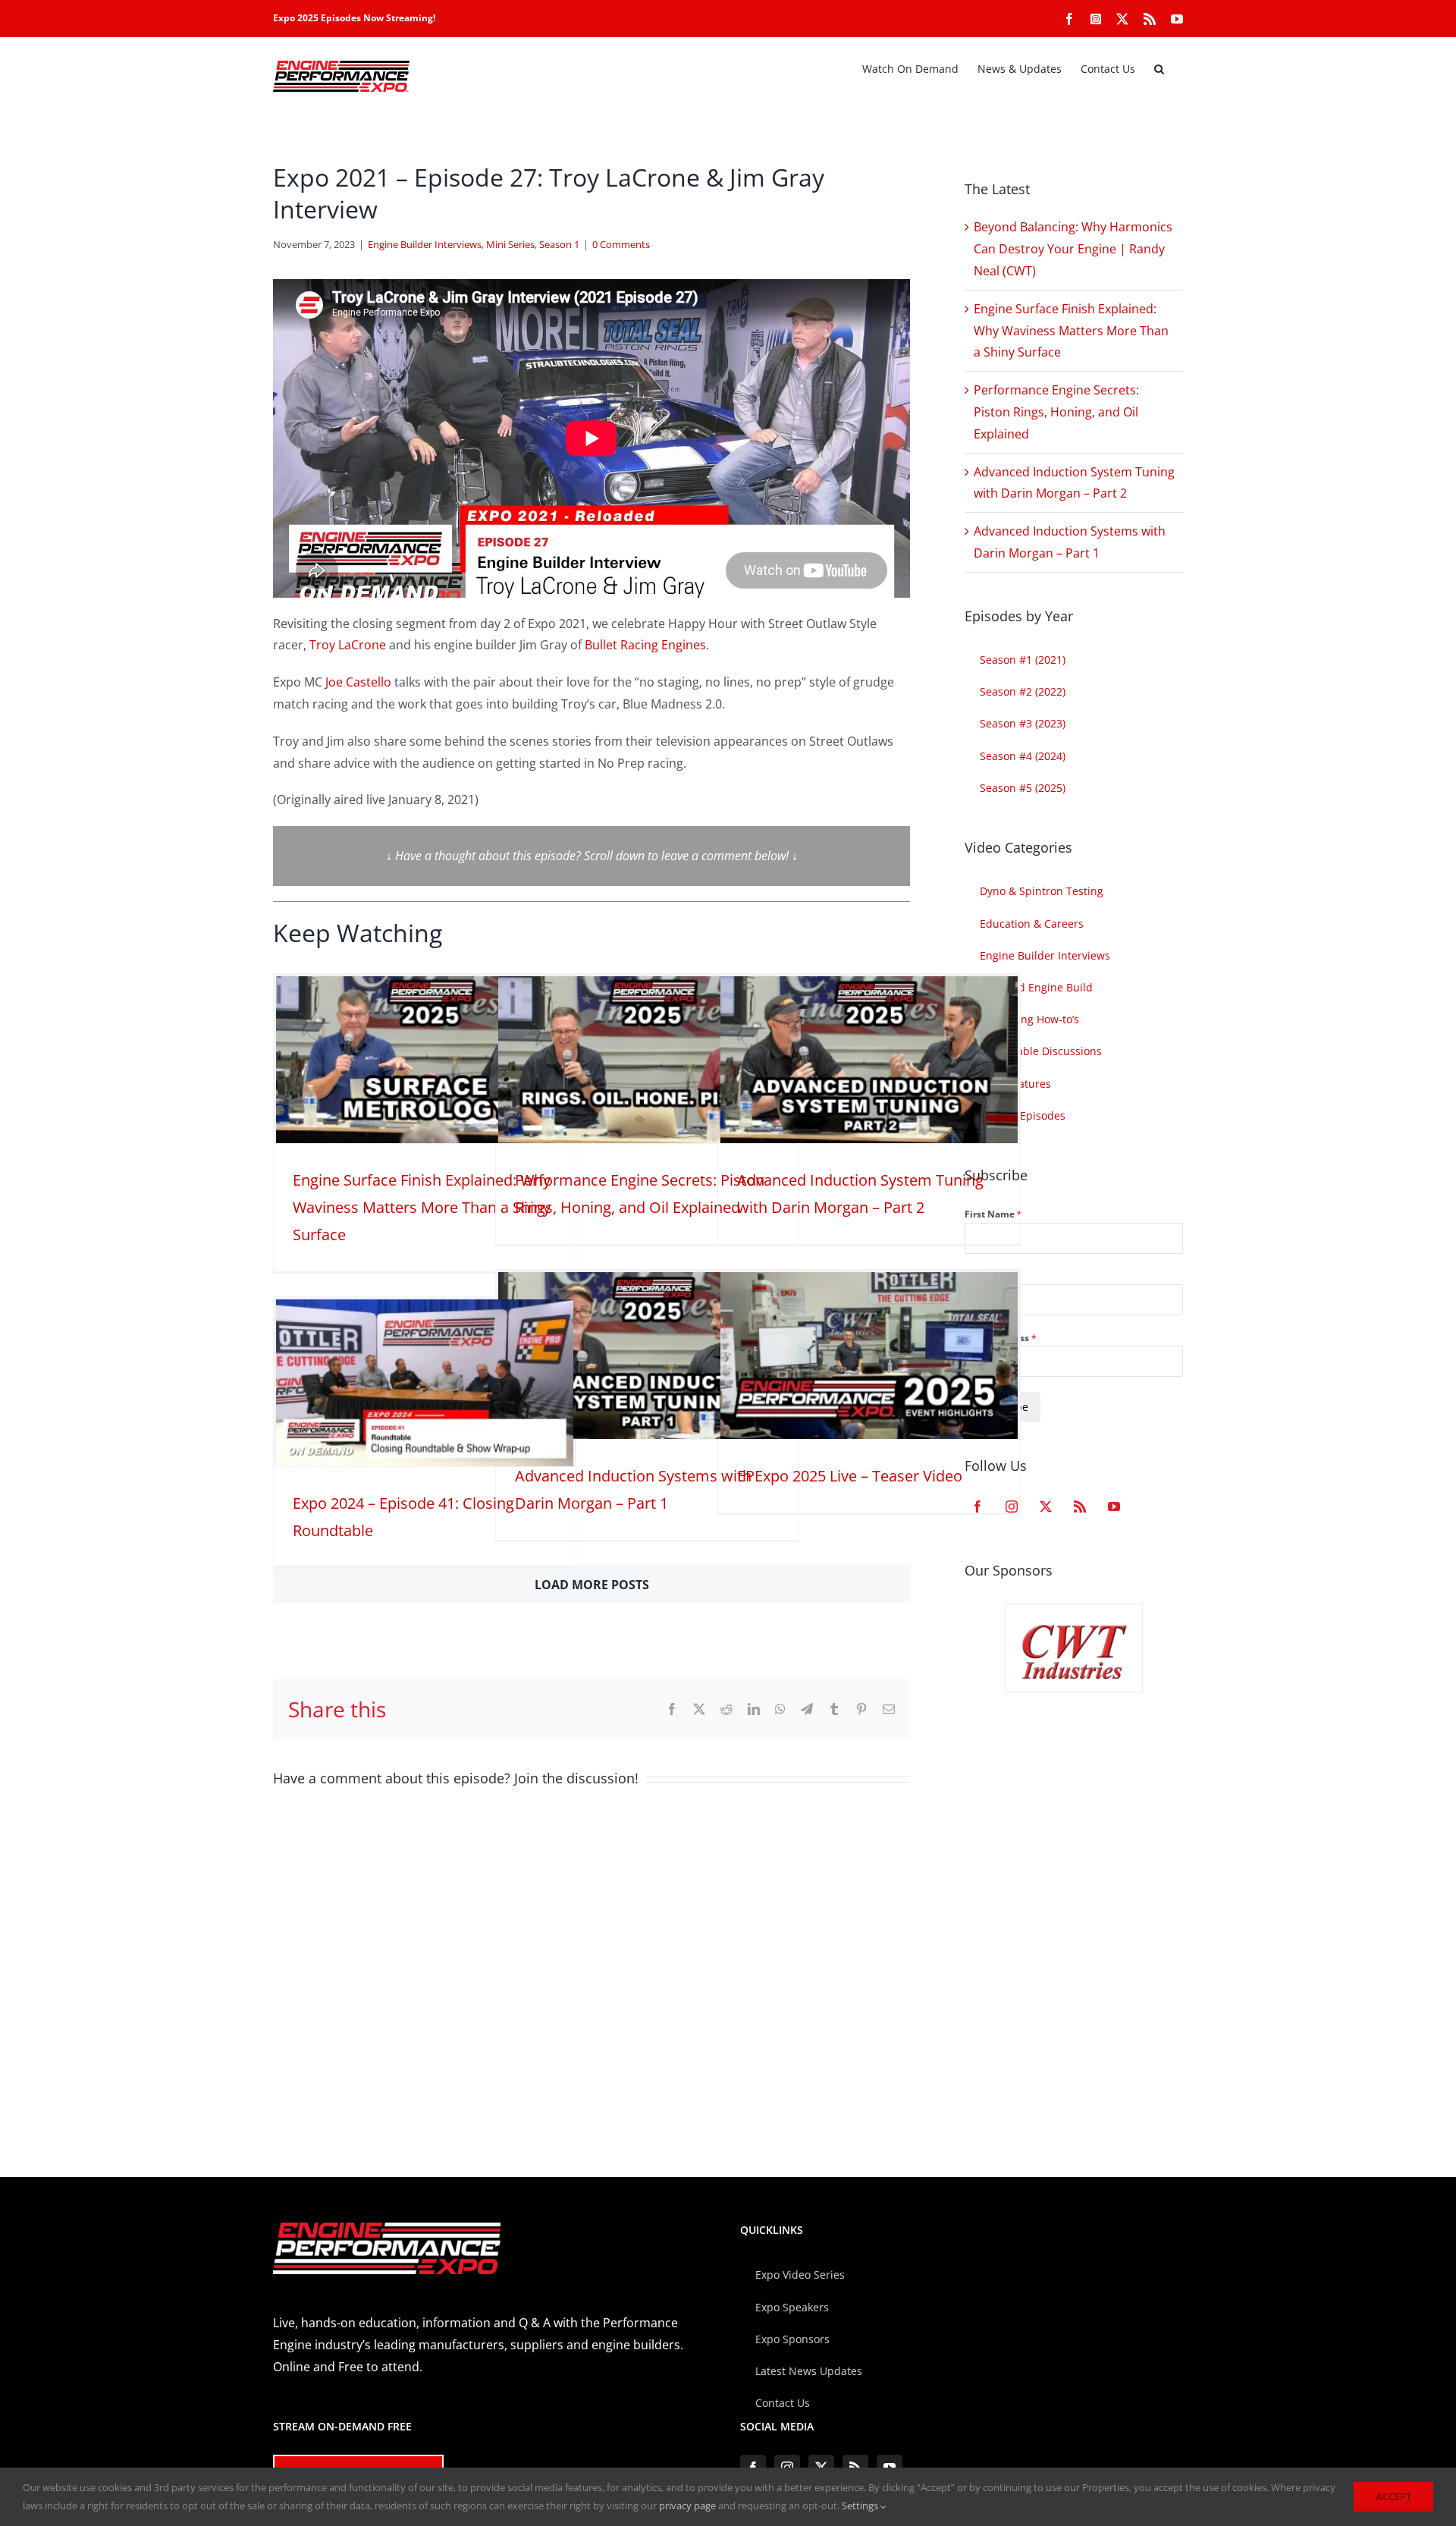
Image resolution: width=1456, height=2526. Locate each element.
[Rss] (1080, 1506)
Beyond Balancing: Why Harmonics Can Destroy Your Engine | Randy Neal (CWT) (1073, 249)
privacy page (687, 2506)
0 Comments (621, 244)
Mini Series (510, 244)
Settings (861, 2506)
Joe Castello (358, 682)
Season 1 (559, 244)
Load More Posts (592, 1585)
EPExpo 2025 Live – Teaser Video (850, 1476)
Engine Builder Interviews (425, 244)
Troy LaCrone (348, 645)
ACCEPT (1393, 2496)
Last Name (989, 1276)
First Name (993, 1214)
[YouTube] (1114, 1506)
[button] (1159, 69)
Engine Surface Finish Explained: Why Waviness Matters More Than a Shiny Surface (422, 1207)
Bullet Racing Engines (645, 645)
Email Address (1001, 1338)
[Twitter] (1046, 1506)
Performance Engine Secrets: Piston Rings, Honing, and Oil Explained (1056, 412)
